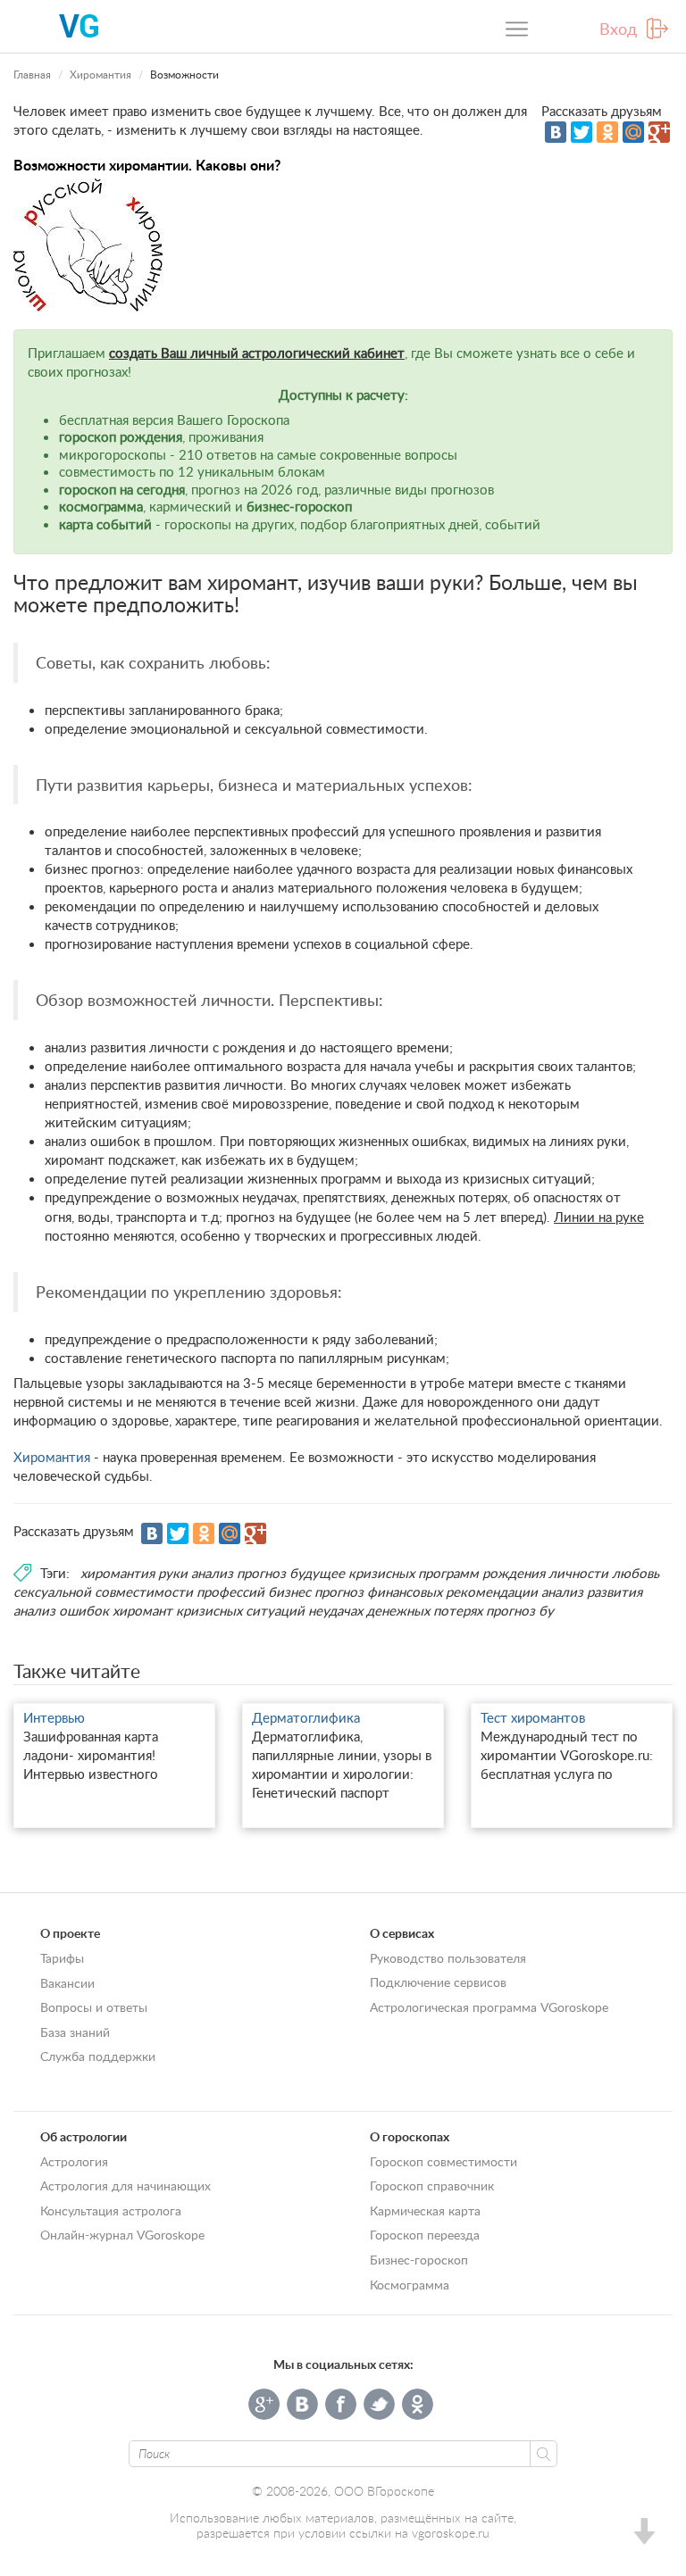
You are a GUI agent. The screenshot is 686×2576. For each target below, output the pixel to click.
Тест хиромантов (533, 1717)
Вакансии (67, 1983)
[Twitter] (581, 132)
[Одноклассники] (607, 132)
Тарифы (62, 1958)
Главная (32, 75)
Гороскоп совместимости (443, 2161)
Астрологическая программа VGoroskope (489, 2007)
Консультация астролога (111, 2210)
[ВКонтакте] (556, 132)
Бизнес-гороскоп (419, 2260)
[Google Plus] (659, 132)
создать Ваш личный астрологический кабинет (257, 353)
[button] (643, 2534)
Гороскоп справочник (432, 2185)
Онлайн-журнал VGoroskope (122, 2235)
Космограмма (410, 2285)
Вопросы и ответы (94, 2007)
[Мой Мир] (633, 132)
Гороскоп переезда (425, 2235)
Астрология (74, 2161)
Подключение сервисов (438, 1982)
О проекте (70, 1933)
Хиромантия (100, 75)
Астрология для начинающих (125, 2185)
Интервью (54, 1717)
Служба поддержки (98, 2056)
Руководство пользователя (448, 1958)
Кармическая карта (425, 2210)
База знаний (75, 2032)
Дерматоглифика (306, 1717)
